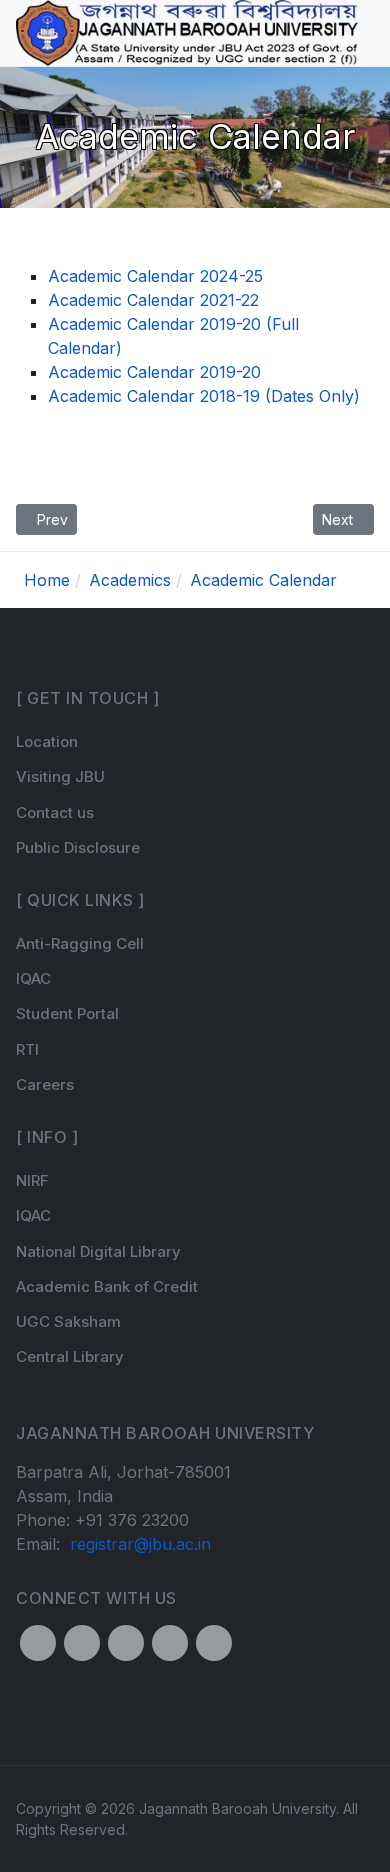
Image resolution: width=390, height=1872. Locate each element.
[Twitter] (82, 1643)
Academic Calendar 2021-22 (153, 300)
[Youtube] (214, 1643)
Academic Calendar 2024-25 (155, 276)
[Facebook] (38, 1643)
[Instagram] (126, 1643)
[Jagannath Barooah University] (187, 32)
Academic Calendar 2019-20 (154, 372)
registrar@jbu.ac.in (140, 1544)
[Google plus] (170, 1643)
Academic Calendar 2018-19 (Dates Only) (204, 396)
